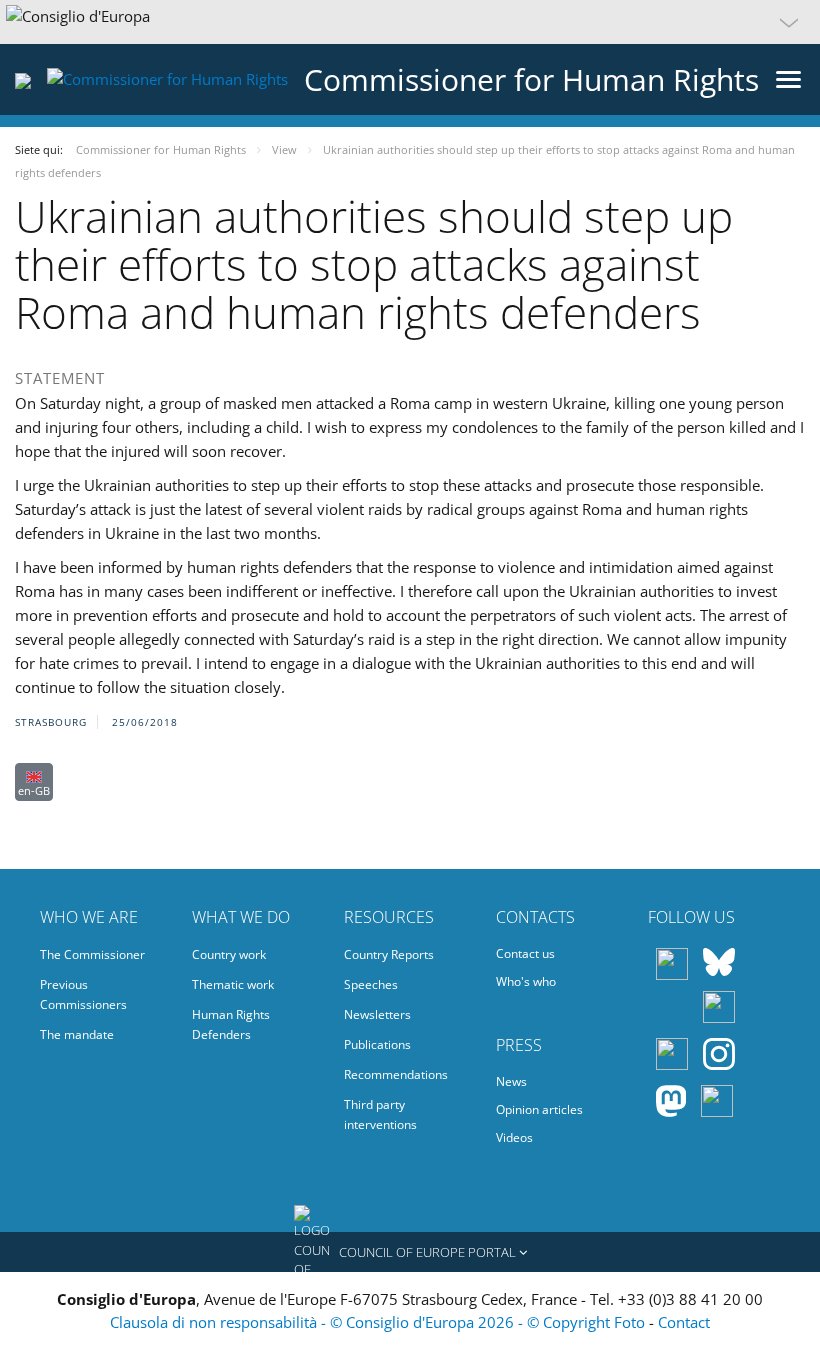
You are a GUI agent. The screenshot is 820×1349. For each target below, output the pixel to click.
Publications (377, 1044)
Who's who (526, 981)
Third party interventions (380, 1114)
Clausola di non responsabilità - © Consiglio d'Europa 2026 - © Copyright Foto (379, 1322)
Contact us (525, 953)
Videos (514, 1137)
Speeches (371, 984)
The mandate (77, 1034)
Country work (229, 954)
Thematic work (233, 984)
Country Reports (389, 954)
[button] (410, 22)
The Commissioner (92, 954)
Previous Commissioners (83, 994)
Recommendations (396, 1074)
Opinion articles (539, 1109)
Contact (684, 1322)
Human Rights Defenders (231, 1024)
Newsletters (377, 1014)
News (511, 1081)
